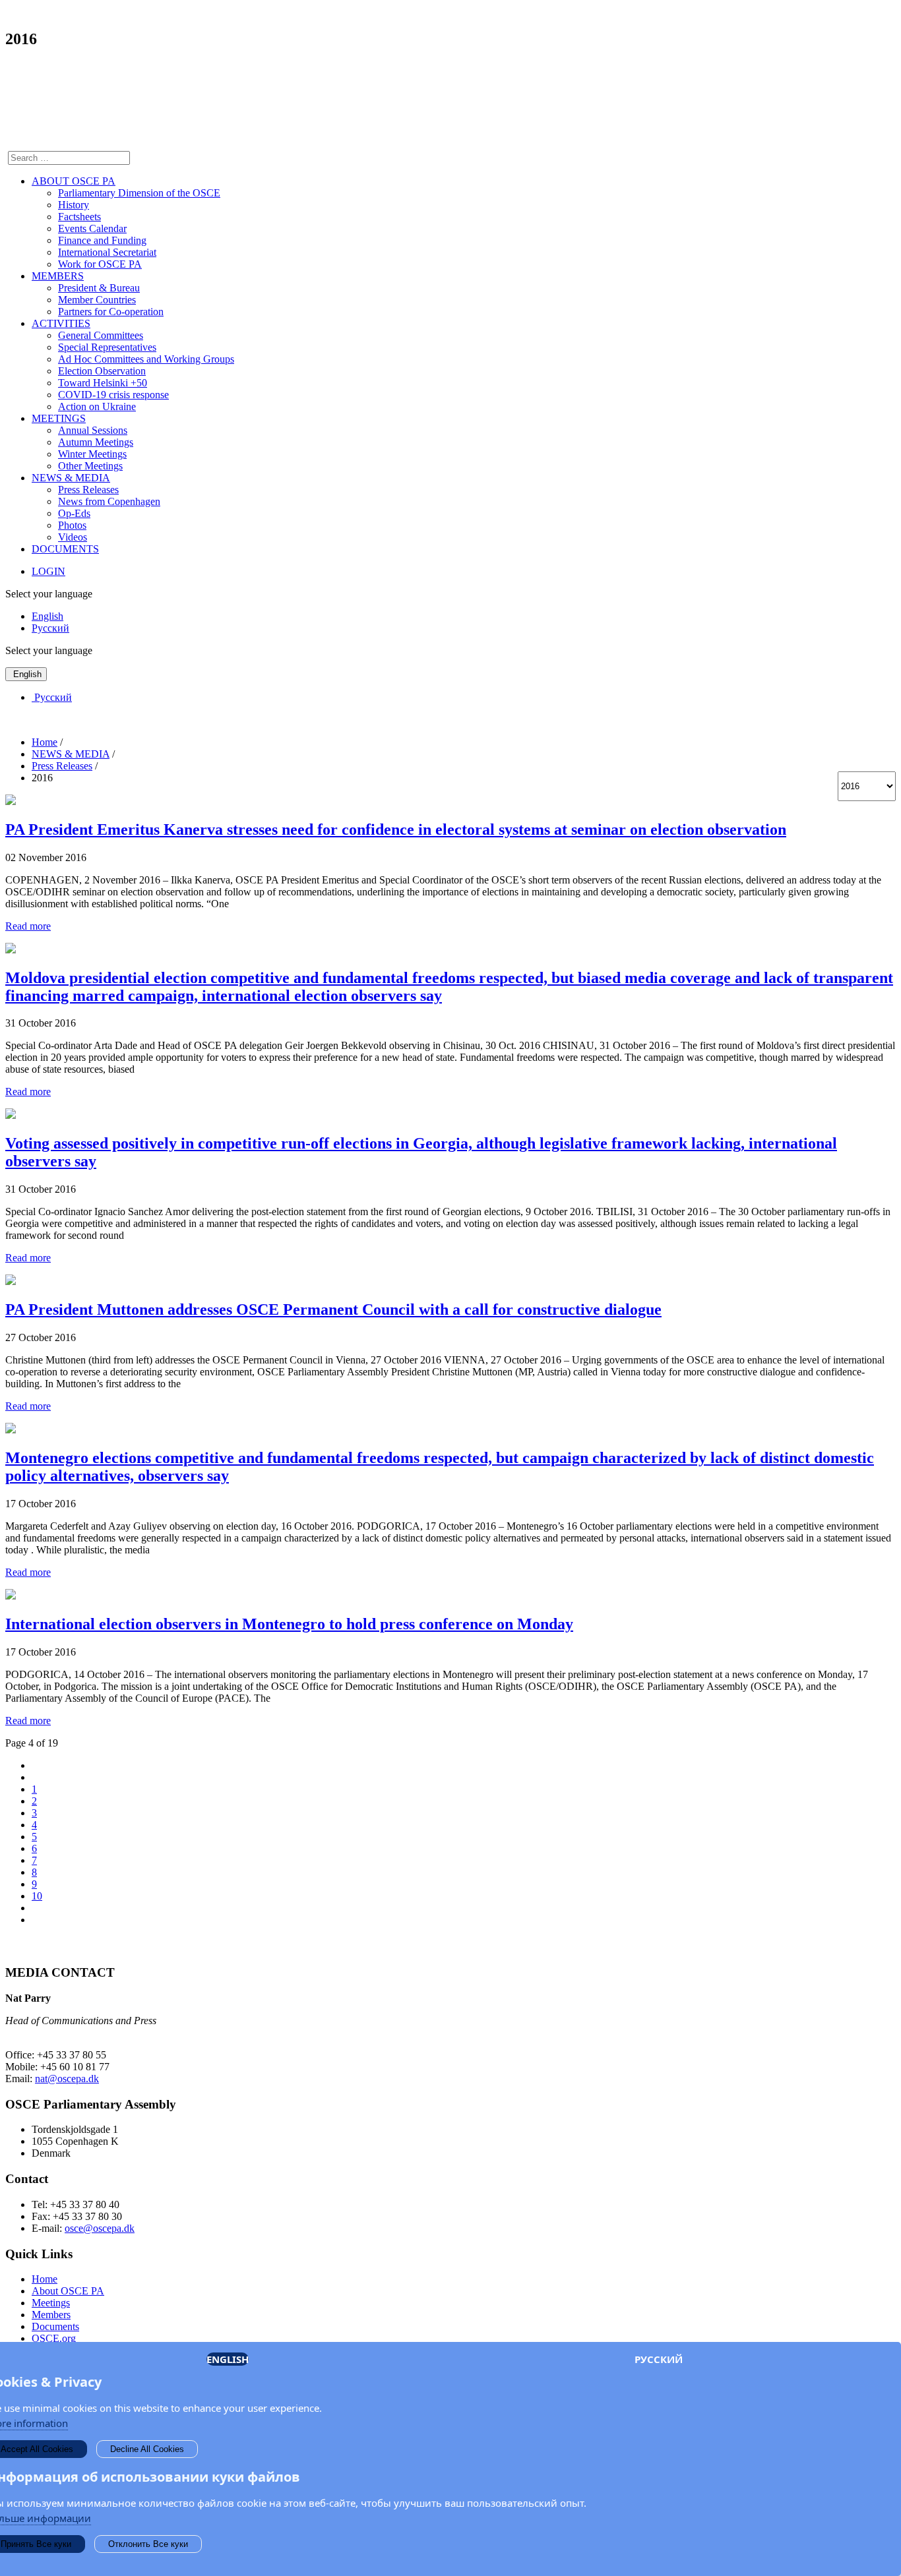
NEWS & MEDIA (71, 478)
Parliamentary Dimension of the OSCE (139, 193)
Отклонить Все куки (148, 2544)
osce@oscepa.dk (100, 2228)
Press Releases (88, 490)
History (74, 205)
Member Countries (97, 300)
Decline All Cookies (147, 2449)
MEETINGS (59, 418)
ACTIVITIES (61, 323)
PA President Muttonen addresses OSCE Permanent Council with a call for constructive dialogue (333, 1309)
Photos (72, 525)
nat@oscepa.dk (67, 2079)
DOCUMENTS (65, 549)
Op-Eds (74, 513)
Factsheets (79, 217)
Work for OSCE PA (100, 264)
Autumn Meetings (96, 442)
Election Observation (102, 371)
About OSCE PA (68, 2291)
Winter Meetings (92, 454)
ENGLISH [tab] (228, 2359)
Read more (28, 926)
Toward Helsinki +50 (103, 383)
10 (37, 1896)
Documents (55, 2326)
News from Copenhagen (109, 501)
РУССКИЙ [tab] (659, 2359)
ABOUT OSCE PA (74, 181)
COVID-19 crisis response (113, 395)
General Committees (101, 335)
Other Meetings (90, 466)
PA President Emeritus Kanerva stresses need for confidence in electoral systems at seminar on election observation (396, 829)
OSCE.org (54, 2338)
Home (45, 2279)
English (47, 616)
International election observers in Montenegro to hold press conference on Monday (289, 1624)
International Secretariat (107, 252)
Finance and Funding (102, 240)
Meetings (51, 2303)
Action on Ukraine (97, 406)
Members (51, 2315)
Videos (73, 537)
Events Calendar (92, 228)
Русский (50, 628)
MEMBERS (58, 276)
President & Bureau (99, 288)
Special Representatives (107, 347)
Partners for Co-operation (111, 312)
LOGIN (48, 571)
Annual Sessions (93, 430)
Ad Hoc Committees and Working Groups (146, 359)
